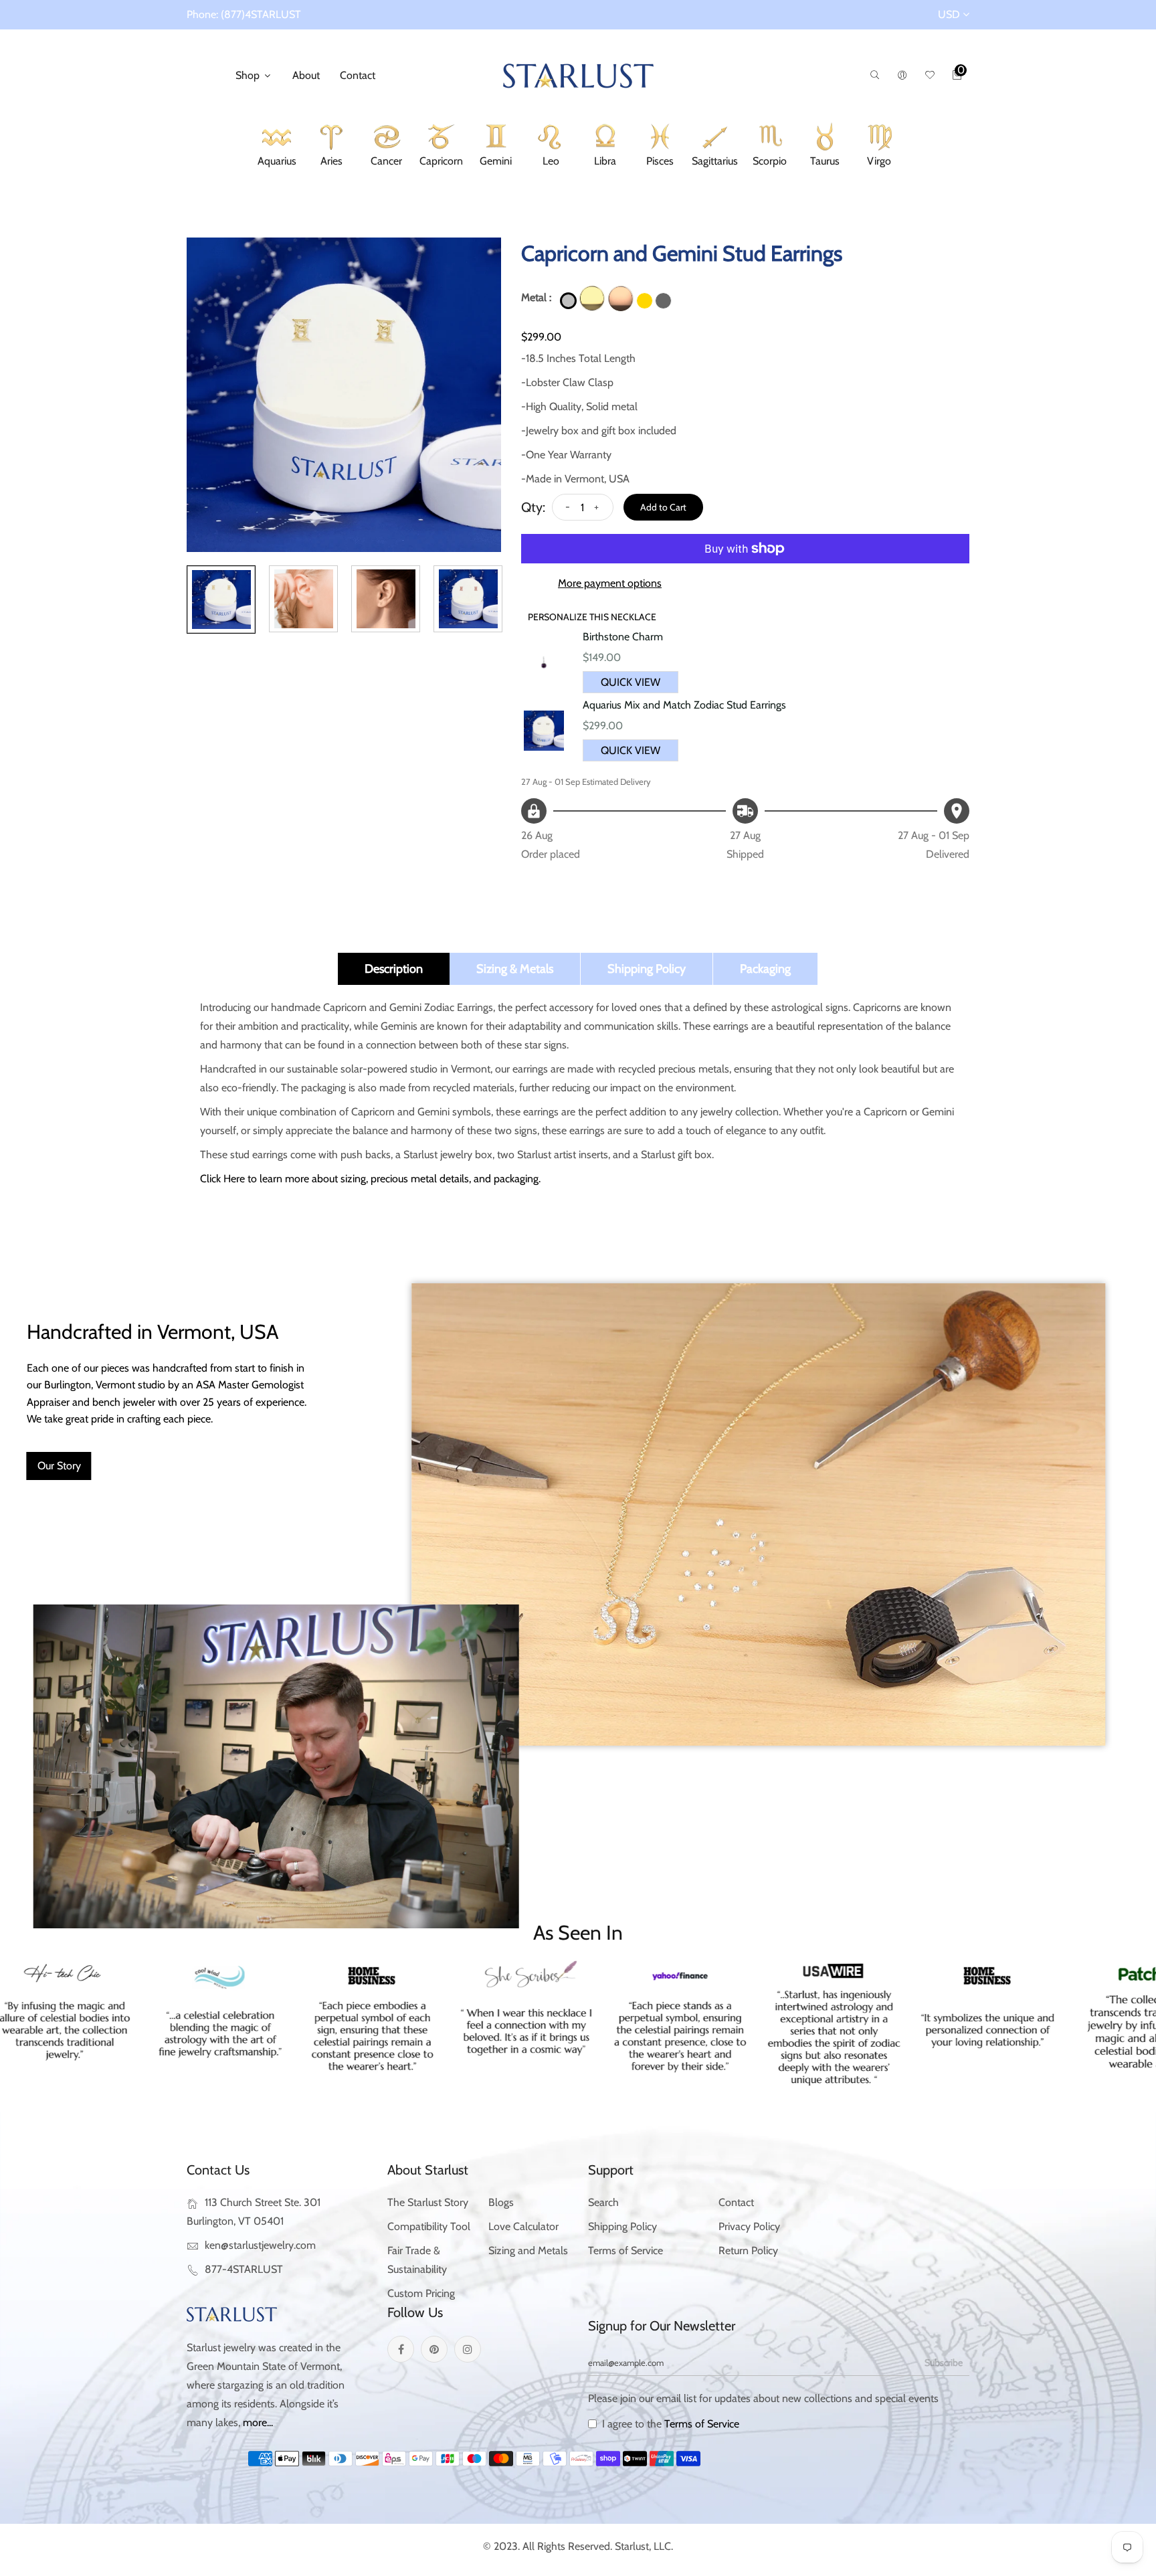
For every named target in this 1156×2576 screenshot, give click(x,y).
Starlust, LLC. (644, 2546)
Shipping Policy (622, 2226)
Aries (331, 163)
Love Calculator (523, 2226)
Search (603, 2202)
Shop (249, 75)
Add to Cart (663, 507)
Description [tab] (394, 969)
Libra (605, 163)
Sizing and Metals (528, 2250)
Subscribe (944, 2363)
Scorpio (770, 163)
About (306, 75)
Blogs (501, 2202)
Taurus (825, 163)
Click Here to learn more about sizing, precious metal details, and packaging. (370, 1179)
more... (258, 2422)
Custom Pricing (421, 2293)
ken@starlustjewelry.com (260, 2245)
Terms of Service (625, 2250)
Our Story (59, 1466)
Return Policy (748, 2250)
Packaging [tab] (765, 969)
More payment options (610, 583)
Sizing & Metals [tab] (515, 969)
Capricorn (441, 163)
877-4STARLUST (244, 2269)
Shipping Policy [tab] (647, 969)
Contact (358, 75)
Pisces (660, 163)
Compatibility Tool (429, 2226)
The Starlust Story (428, 2202)
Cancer (386, 163)
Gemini (496, 163)
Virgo (879, 163)
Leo (551, 163)
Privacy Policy (749, 2226)
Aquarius (277, 163)
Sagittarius (715, 163)
